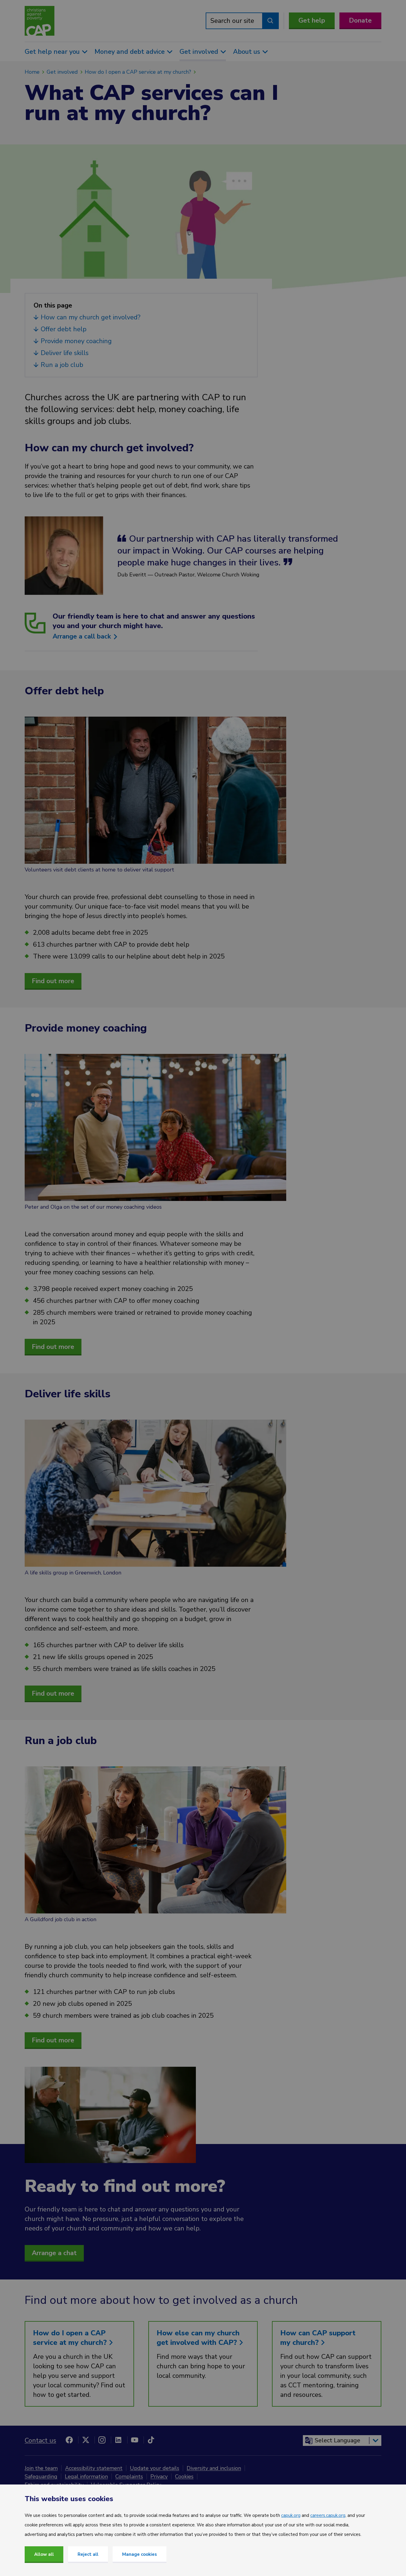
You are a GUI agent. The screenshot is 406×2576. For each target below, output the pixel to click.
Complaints (129, 2476)
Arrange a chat (54, 2253)
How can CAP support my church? (318, 2338)
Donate (360, 21)
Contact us (40, 2441)
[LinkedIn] (118, 2440)
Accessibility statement (94, 2468)
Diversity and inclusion (214, 2468)
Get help (312, 21)
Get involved (62, 72)
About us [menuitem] (247, 52)
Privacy (159, 2476)
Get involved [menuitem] (199, 52)
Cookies (184, 2476)
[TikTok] (151, 2440)
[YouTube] (135, 2440)
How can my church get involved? (91, 317)
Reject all (88, 2554)
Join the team (41, 2468)
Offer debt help (64, 329)
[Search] (270, 21)
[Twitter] (86, 2440)
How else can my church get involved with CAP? (198, 2338)
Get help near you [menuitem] (52, 52)
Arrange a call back (83, 636)
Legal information (86, 2476)
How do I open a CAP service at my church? (138, 72)
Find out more (53, 981)
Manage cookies (140, 2554)
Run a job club (63, 365)
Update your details (155, 2468)
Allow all (44, 2554)
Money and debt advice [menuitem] (130, 52)
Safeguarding (41, 2476)
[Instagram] (102, 2440)
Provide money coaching (77, 341)
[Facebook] (69, 2440)
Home (32, 72)
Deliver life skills (66, 353)
